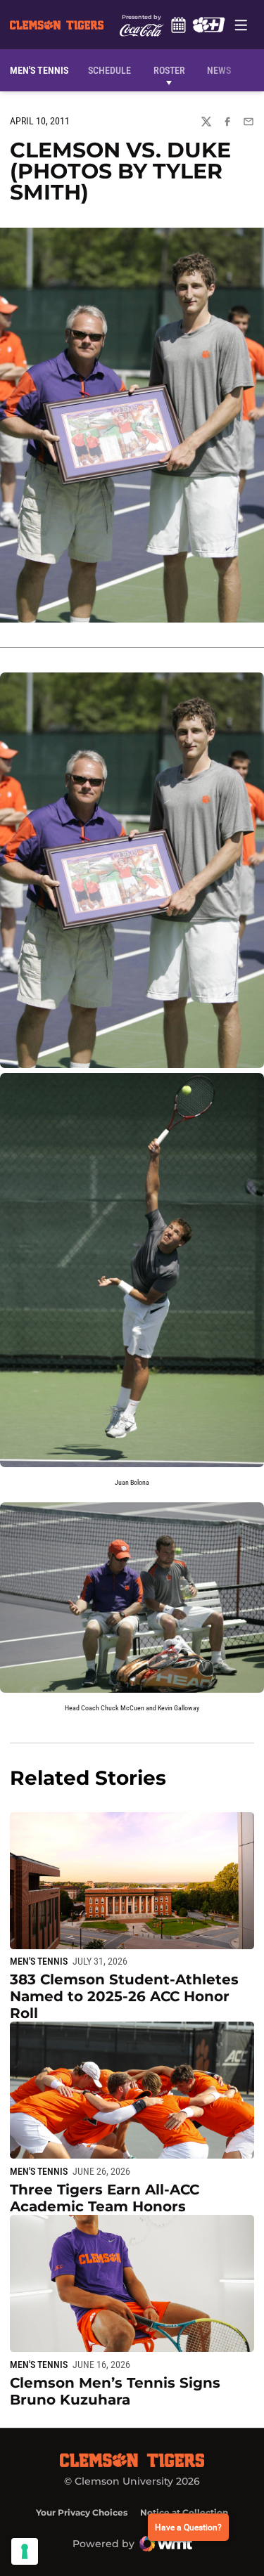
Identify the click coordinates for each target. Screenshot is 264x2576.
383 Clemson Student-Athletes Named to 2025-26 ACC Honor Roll (124, 1996)
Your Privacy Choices (82, 2512)
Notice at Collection (184, 2512)
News (219, 70)
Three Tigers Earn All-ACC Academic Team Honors (105, 2198)
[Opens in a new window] (209, 25)
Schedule (179, 25)
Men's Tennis (39, 1961)
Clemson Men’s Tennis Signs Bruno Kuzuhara (115, 2391)
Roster (169, 70)
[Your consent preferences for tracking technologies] (25, 2551)
